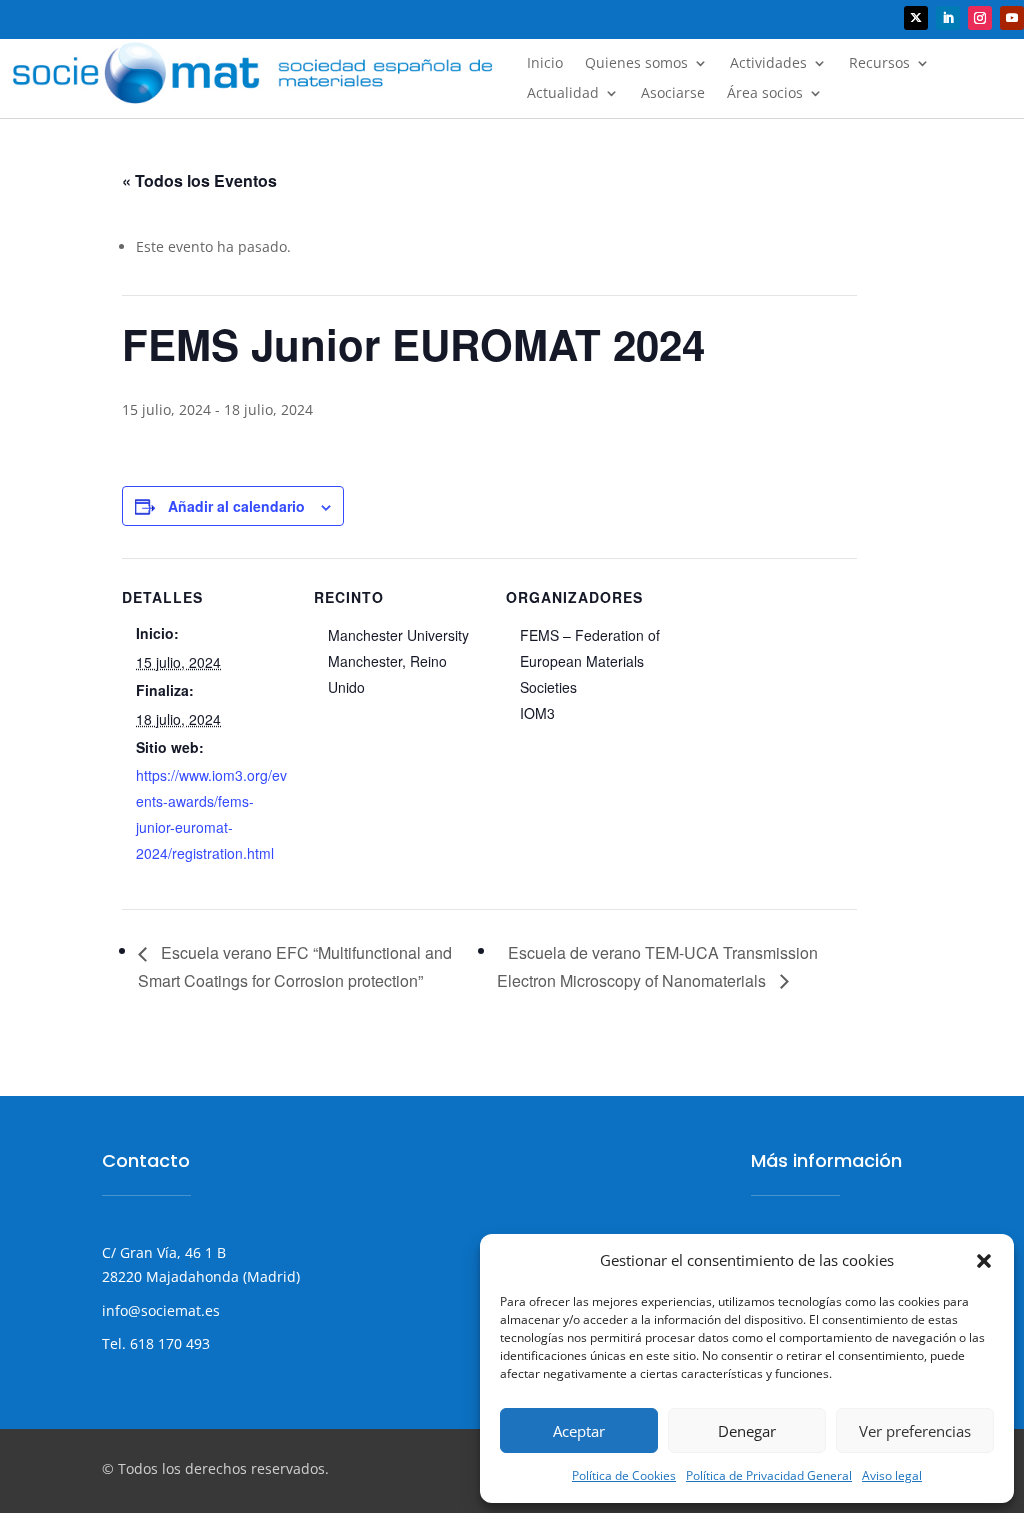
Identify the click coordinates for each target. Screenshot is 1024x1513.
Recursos (879, 64)
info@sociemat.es (161, 1310)
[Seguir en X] (916, 18)
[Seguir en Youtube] (1012, 18)
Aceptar (579, 1431)
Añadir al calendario (236, 506)
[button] (984, 1261)
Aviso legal (892, 1475)
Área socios (765, 94)
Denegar (747, 1431)
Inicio (545, 64)
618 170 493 (168, 1343)
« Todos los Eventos (199, 180)
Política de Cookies (624, 1475)
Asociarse (673, 94)
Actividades (768, 64)
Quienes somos (636, 64)
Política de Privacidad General (769, 1475)
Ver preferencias (915, 1431)
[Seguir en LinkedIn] (948, 18)
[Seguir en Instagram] (980, 18)
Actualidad (563, 94)
